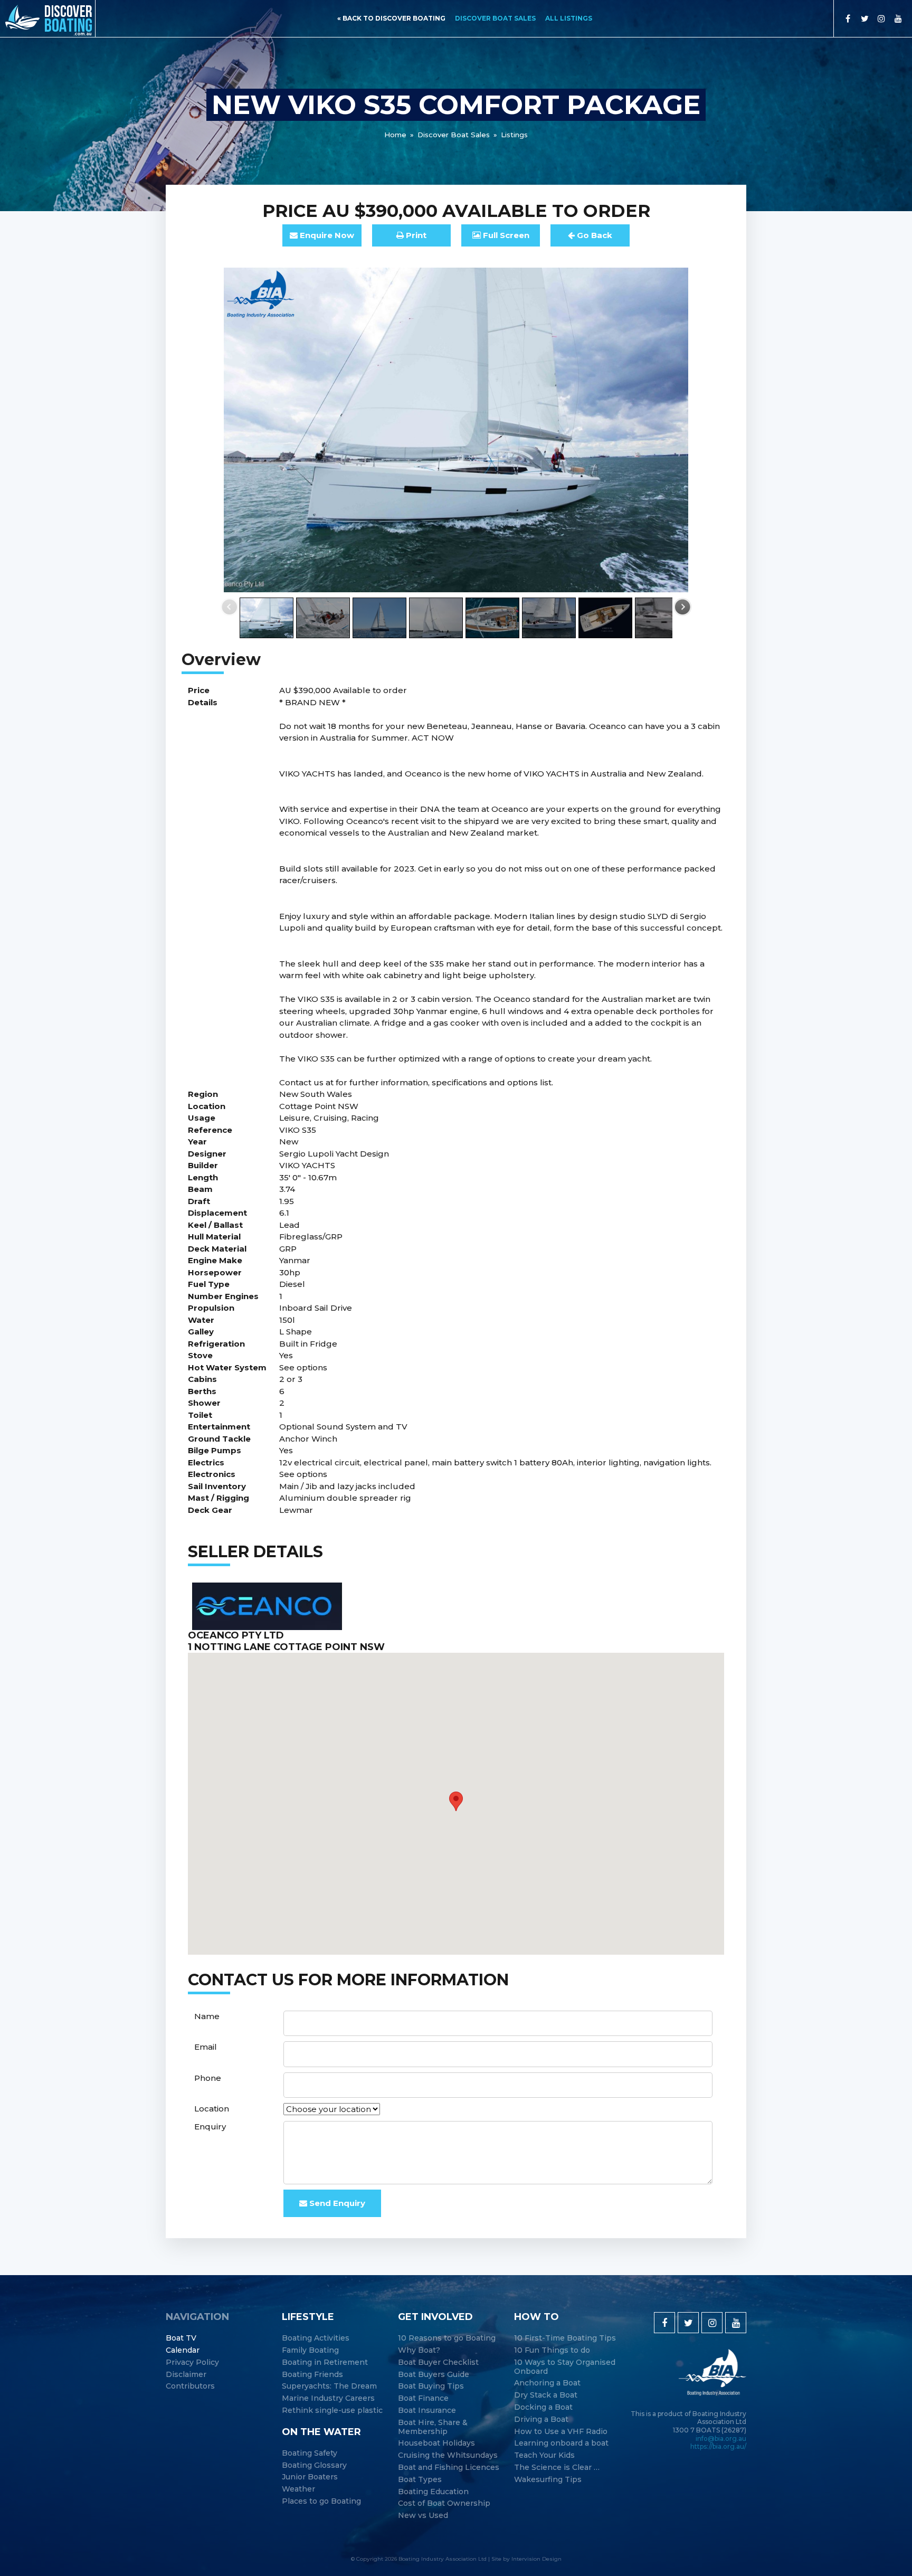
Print (415, 235)
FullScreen (505, 235)
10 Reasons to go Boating (447, 2338)
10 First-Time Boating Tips (565, 2338)
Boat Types (420, 2480)
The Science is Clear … (557, 2468)
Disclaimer (186, 2375)
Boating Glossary (314, 2465)
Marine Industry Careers (328, 2398)
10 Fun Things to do (552, 2350)
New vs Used (423, 2516)
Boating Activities (316, 2338)
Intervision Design (536, 2559)
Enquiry (210, 2127)
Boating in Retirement (325, 2362)
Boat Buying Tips (431, 2386)
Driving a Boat (541, 2419)
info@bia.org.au (721, 2438)
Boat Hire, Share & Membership (433, 2427)
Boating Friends (312, 2375)
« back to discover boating (391, 18)
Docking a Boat (543, 2407)
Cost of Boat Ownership (444, 2503)
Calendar (183, 2350)
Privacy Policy (192, 2362)
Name (207, 2016)
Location (212, 2109)
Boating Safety (310, 2453)
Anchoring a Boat (547, 2383)
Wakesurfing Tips (548, 2480)
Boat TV (181, 2338)
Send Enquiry (336, 2203)
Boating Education (433, 2492)
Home (395, 135)
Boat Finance (423, 2398)
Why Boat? (419, 2350)
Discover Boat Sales (495, 18)
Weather (298, 2489)
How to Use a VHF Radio (561, 2432)
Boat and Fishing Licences (449, 2468)
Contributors (190, 2386)
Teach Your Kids (544, 2455)
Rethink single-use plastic (332, 2411)
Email (206, 2047)
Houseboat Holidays (436, 2443)
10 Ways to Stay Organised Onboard (565, 2367)
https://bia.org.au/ (718, 2446)
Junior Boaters (310, 2477)
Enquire (326, 235)
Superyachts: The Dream (329, 2386)
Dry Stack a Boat (546, 2395)
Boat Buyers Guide (434, 2375)
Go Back (593, 235)
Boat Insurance (427, 2411)
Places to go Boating (321, 2501)
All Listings (569, 18)
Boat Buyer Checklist (438, 2362)
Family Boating (310, 2350)
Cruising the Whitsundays (448, 2455)
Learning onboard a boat (561, 2443)
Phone (208, 2078)
